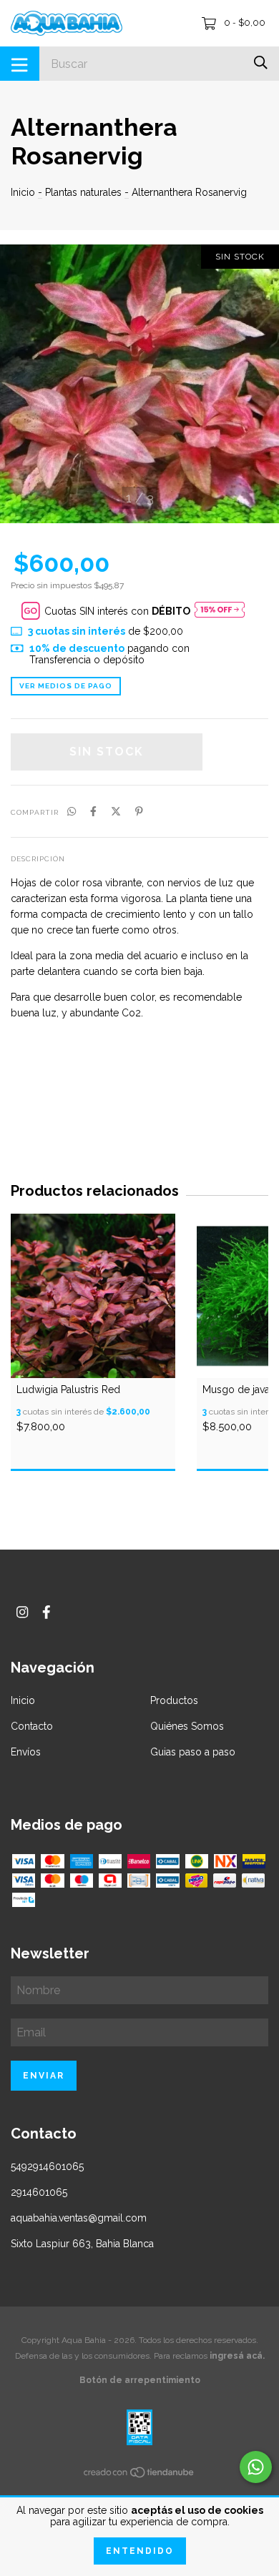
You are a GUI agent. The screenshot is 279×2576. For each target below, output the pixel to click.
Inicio (23, 192)
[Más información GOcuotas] (220, 611)
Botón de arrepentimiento (140, 2380)
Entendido (140, 2551)
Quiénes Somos (187, 1726)
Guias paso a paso (193, 1752)
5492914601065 (47, 2166)
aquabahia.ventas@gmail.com (79, 2218)
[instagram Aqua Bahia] (22, 1612)
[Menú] (20, 64)
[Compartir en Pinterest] (139, 811)
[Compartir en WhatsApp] (72, 811)
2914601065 (39, 2192)
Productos (174, 1700)
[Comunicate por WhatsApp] (256, 2467)
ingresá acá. (237, 2356)
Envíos (26, 1752)
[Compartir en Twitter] (116, 811)
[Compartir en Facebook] (93, 811)
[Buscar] (261, 63)
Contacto (32, 1726)
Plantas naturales (83, 192)
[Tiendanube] (139, 2475)
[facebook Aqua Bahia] (46, 1612)
